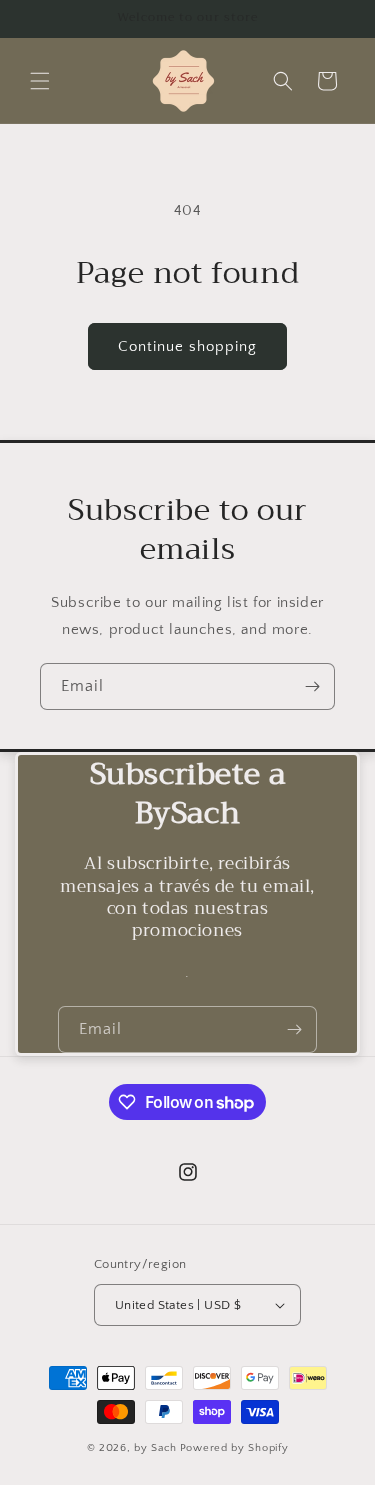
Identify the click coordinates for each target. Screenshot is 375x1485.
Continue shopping (187, 346)
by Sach (155, 1448)
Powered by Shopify (234, 1448)
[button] (40, 81)
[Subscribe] (312, 686)
